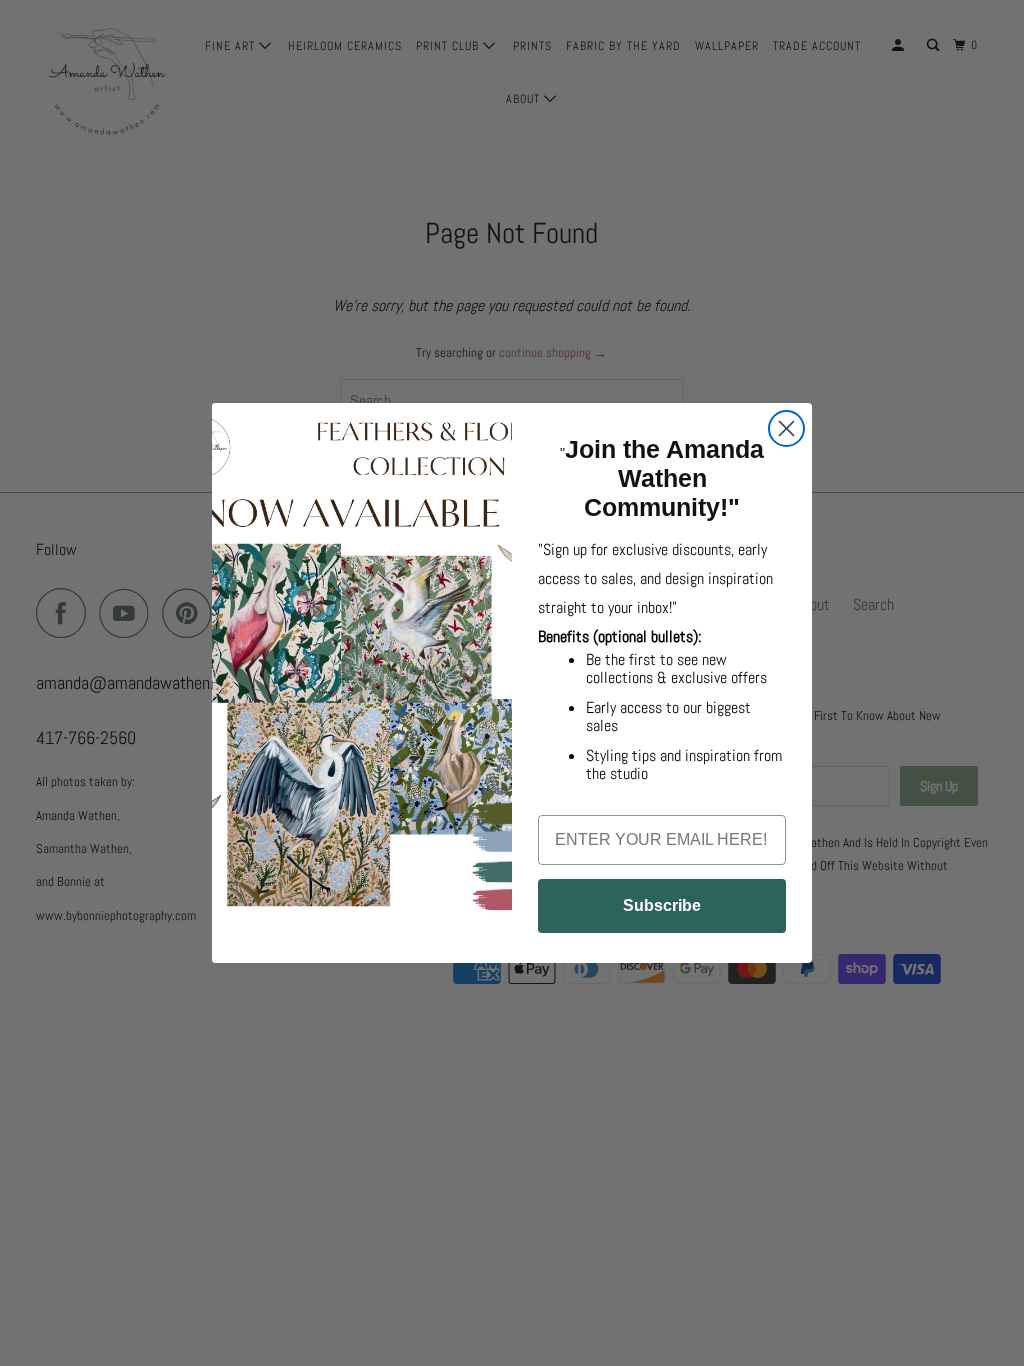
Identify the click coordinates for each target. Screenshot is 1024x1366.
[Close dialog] (786, 428)
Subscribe (662, 905)
